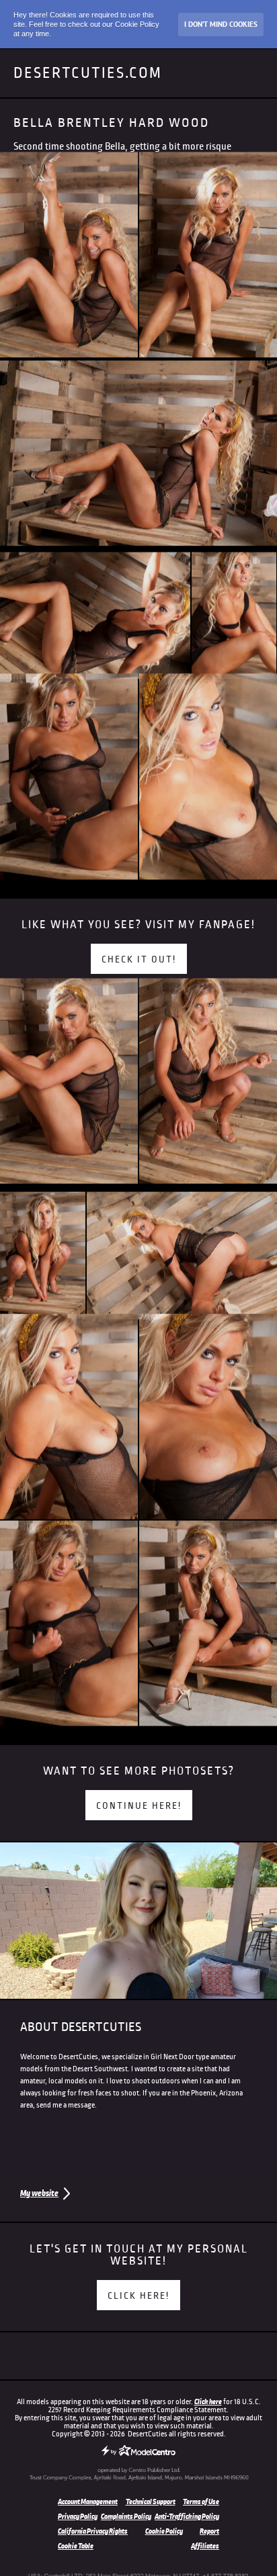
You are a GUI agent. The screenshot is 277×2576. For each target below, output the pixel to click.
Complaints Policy (126, 2516)
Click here (208, 2401)
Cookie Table (76, 2546)
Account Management (88, 2501)
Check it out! (139, 959)
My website (39, 2193)
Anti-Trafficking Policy (187, 2516)
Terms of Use (201, 2501)
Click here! (138, 2296)
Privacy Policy (78, 2516)
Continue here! (139, 1806)
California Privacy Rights (93, 2531)
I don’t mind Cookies (221, 24)
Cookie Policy (164, 2531)
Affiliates (205, 2546)
